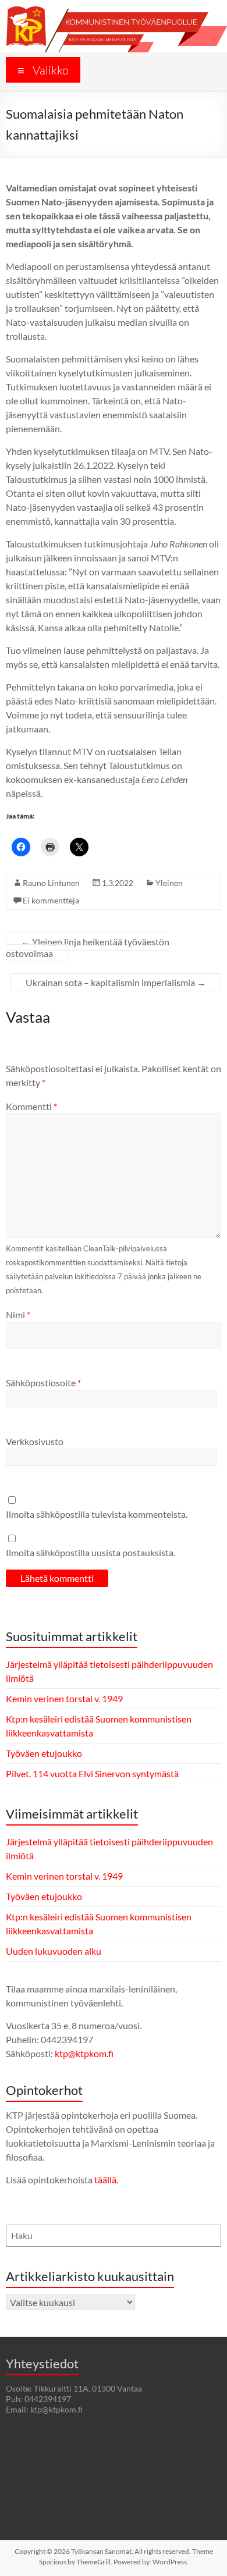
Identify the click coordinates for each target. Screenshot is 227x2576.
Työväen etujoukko (44, 1753)
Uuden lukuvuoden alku (54, 1951)
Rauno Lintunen (51, 883)
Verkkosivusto (35, 1441)
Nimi (18, 1314)
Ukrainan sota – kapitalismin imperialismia (116, 982)
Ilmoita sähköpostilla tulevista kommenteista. (97, 1514)
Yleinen (169, 883)
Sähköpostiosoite (43, 1383)
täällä (105, 2180)
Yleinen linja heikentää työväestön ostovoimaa (88, 947)
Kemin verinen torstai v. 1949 (64, 1698)
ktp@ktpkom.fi (84, 2053)
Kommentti (31, 1106)
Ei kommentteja (51, 900)
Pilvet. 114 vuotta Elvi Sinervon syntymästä (92, 1773)
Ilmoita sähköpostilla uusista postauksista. (91, 1552)
